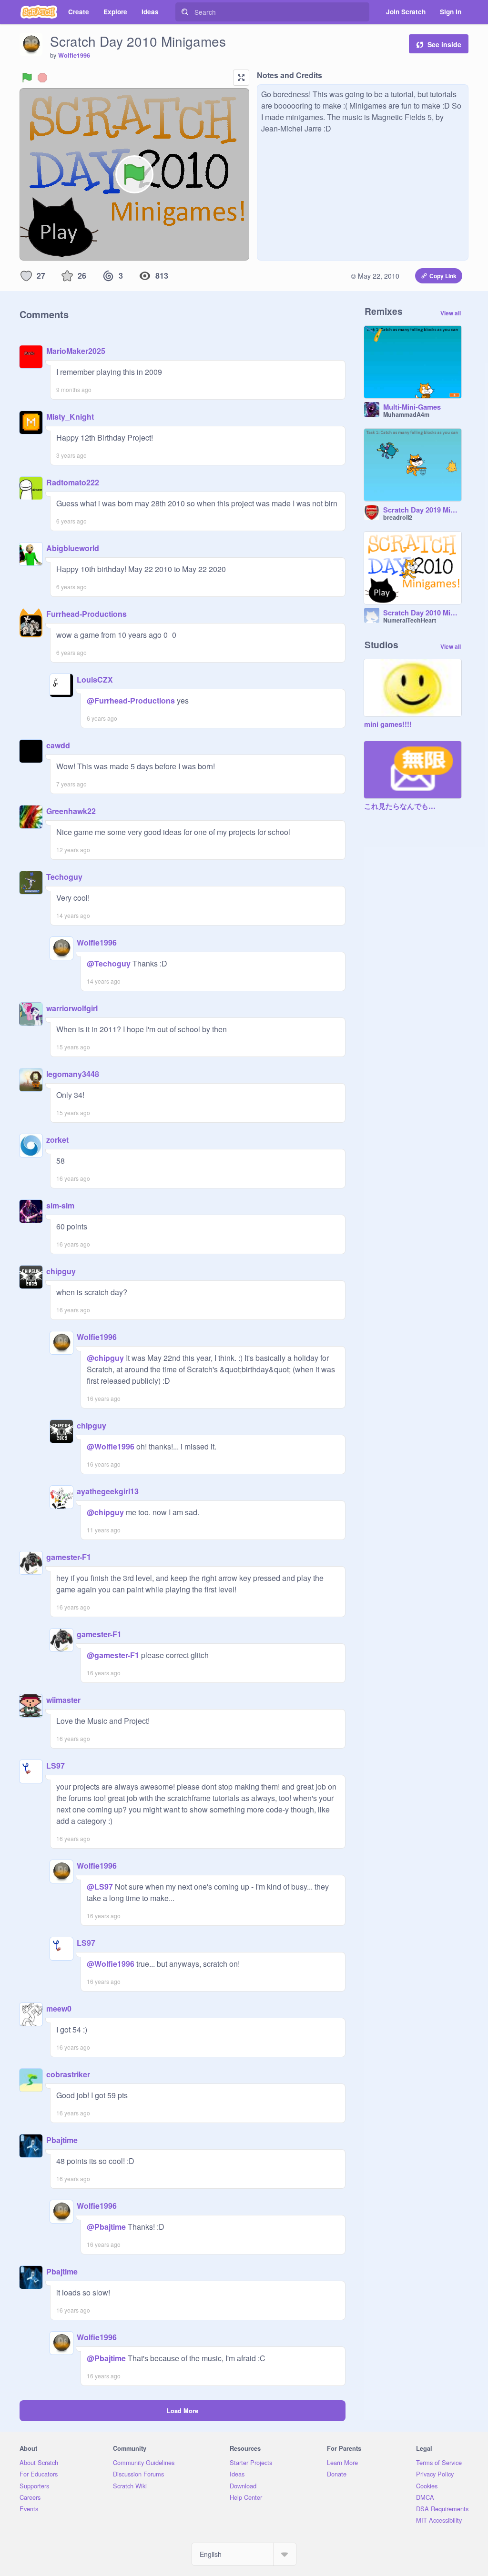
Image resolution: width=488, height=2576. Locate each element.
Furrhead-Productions (86, 614)
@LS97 (100, 1887)
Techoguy (64, 877)
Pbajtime (62, 2140)
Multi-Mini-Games (412, 407)
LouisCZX (95, 679)
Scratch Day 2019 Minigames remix (422, 510)
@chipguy (105, 1358)
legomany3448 (73, 1074)
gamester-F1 (69, 1557)
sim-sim (60, 1205)
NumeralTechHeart (410, 620)
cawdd (58, 745)
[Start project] (27, 78)
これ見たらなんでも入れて (403, 806)
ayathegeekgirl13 (108, 1491)
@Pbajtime (106, 2227)
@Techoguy (109, 963)
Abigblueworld (73, 548)
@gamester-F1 (113, 1655)
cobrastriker (68, 2074)
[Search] (185, 12)
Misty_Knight (70, 417)
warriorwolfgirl (72, 1008)
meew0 (59, 2008)
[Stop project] (42, 78)
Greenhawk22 (71, 811)
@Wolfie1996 (111, 1446)
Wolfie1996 (74, 55)
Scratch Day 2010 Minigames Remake (422, 613)
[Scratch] (39, 12)
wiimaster (63, 1700)
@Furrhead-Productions (131, 700)
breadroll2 (398, 517)
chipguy (61, 1271)
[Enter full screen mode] (241, 78)
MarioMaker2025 (76, 351)
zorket (57, 1140)
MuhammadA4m (406, 414)
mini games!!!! (388, 724)
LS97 (56, 1766)
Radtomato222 (73, 482)
